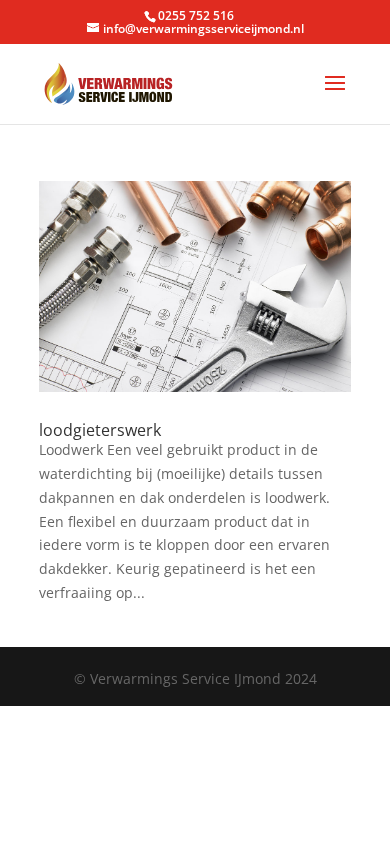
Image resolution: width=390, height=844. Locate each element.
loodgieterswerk (100, 430)
